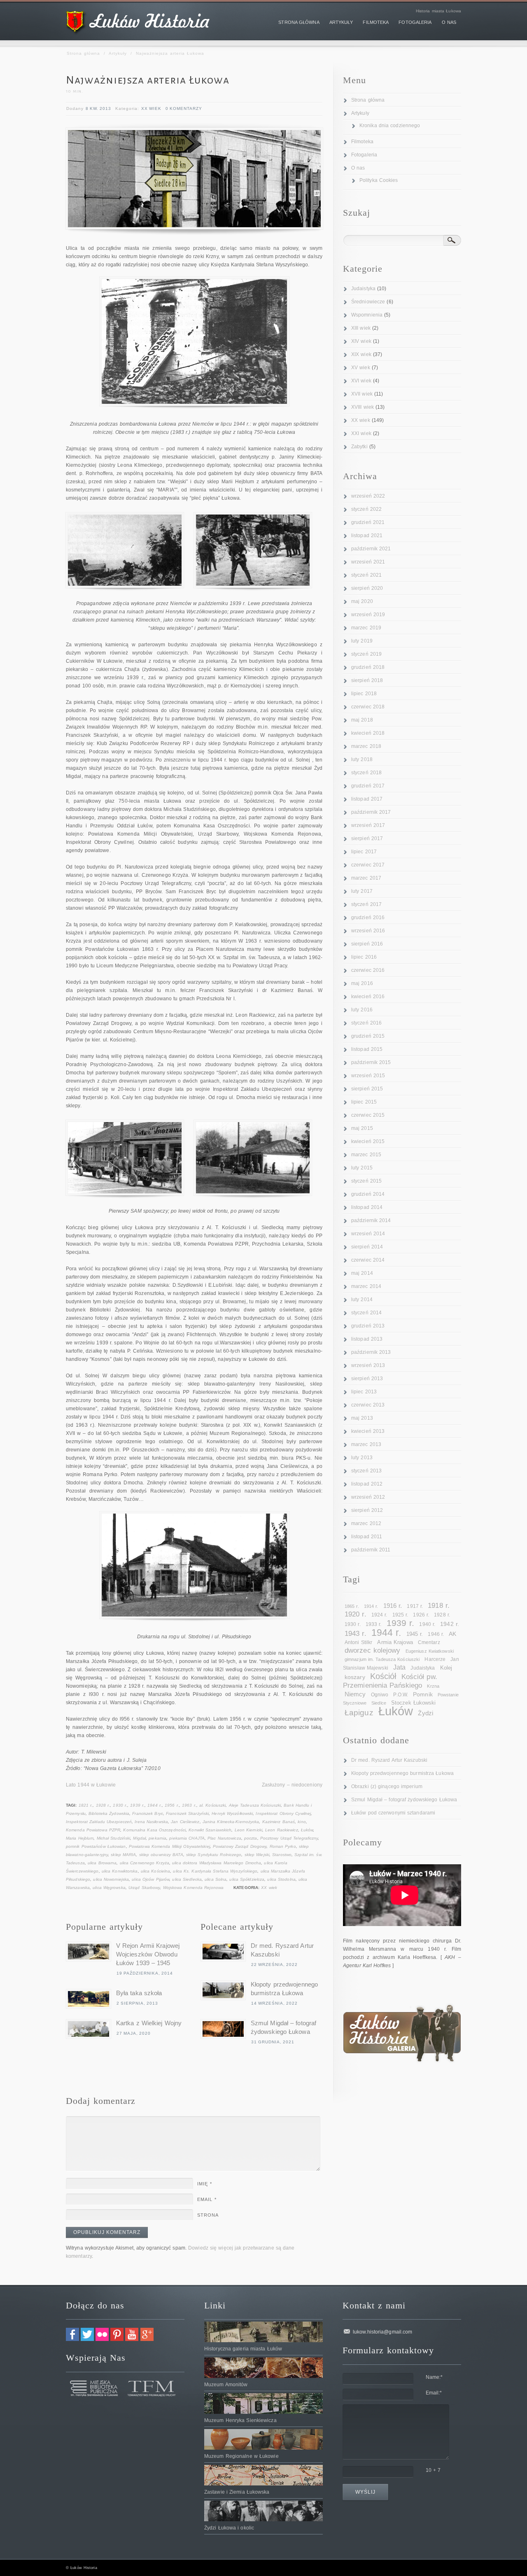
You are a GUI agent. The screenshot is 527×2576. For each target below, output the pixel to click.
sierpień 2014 (367, 1247)
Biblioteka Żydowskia (109, 1813)
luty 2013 (362, 1458)
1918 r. (439, 1605)
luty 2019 (362, 641)
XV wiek (361, 368)
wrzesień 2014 (368, 1234)
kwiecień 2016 (368, 997)
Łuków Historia (84, 2568)
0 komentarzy (184, 108)
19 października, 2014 (145, 1973)
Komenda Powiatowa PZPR (93, 1830)
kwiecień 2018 (368, 733)
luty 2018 (362, 759)
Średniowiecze (368, 302)
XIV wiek (361, 341)
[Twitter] (87, 2339)
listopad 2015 (367, 1049)
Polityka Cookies (379, 180)
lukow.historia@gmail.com (382, 2332)
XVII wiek (362, 394)
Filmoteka (362, 142)
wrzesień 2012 (368, 1497)
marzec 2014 (366, 1286)
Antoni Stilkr (358, 1642)
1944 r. (155, 1805)
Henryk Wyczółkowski (232, 1813)
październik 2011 (371, 1550)
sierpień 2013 (367, 1379)
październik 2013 (371, 1352)
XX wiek (151, 108)
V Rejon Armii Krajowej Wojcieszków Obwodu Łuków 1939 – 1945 (148, 1954)
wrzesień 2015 (368, 1076)
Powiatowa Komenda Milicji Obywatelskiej (169, 1846)
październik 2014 (371, 1220)
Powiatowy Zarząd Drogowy (240, 1846)
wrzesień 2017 (368, 825)
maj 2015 (362, 1128)
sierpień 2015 (367, 1089)
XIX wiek (361, 354)
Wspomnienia (367, 315)
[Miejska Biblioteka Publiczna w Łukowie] (94, 2395)
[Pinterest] (117, 2339)
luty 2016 (362, 1010)
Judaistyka (363, 289)
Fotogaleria (364, 155)
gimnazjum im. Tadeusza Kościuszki (382, 1659)
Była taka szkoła (139, 1993)
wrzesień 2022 (368, 496)
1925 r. (400, 1615)
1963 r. (189, 1805)
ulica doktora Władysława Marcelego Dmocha (217, 1863)
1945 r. (415, 1634)
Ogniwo (380, 1695)
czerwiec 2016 (368, 970)
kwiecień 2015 (368, 1141)
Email (207, 2199)
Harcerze (435, 1659)
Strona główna (83, 53)
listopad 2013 (367, 1339)
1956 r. (172, 1805)
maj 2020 (362, 601)
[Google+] (147, 2339)
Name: (434, 2377)
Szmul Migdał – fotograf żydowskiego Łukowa (404, 1800)
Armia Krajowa (395, 1642)
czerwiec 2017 (368, 865)
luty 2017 (362, 891)
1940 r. (427, 1624)
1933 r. (374, 1624)
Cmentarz (429, 1642)
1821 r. (86, 1805)
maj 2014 (362, 1273)
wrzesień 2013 (368, 1365)
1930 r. (120, 1805)
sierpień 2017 (367, 838)
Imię (205, 2184)
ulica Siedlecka (187, 1879)
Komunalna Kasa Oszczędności (154, 1830)
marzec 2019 (366, 628)
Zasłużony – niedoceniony (292, 1785)
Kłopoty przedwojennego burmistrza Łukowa (402, 1773)
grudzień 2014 (368, 1194)
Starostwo (282, 1855)
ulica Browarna (102, 1863)
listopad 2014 (367, 1207)
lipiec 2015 (364, 1102)
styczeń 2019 (366, 654)
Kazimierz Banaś (279, 1822)
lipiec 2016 (364, 957)
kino (302, 1822)
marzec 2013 (366, 1444)
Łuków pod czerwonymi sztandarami (393, 1813)
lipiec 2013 (364, 1392)
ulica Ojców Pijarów (150, 1879)
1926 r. (421, 1615)
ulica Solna (216, 1879)
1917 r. (415, 1606)
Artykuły (118, 53)
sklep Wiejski (257, 1855)
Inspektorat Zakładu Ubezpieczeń (99, 1822)
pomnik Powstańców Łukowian (96, 1846)
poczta (251, 1838)
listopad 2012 (367, 1484)
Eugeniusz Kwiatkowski (430, 1651)
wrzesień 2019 (368, 615)
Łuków (307, 1830)
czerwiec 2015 (368, 1115)
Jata (399, 1667)
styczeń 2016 (366, 1023)
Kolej (446, 1668)
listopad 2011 (367, 1537)
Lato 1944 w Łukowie (91, 1785)
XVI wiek (361, 381)
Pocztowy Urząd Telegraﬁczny (289, 1838)
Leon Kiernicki (248, 1830)
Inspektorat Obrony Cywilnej (283, 1813)
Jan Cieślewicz (185, 1822)
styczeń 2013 (366, 1471)
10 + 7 (433, 2470)
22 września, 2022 (274, 1965)
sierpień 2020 (367, 588)
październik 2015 (371, 1062)
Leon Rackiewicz (282, 1830)
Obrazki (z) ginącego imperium (387, 1786)
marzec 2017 (366, 878)
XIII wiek (361, 328)
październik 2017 (371, 812)
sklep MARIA (123, 1855)
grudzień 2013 (368, 1326)
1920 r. (356, 1614)
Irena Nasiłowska (151, 1822)
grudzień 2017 (368, 786)
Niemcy (355, 1694)
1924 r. (379, 1615)
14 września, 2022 (274, 2003)
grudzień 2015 (368, 1036)
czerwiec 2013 (368, 1405)
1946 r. (436, 1634)
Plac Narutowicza (224, 1838)
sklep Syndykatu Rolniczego (214, 1855)
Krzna (433, 1686)
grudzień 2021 (368, 522)
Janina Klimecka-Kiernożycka (231, 1822)
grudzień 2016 (368, 918)
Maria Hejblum (80, 1838)
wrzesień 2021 (368, 562)
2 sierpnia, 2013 (137, 2003)
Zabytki (359, 447)
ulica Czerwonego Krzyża (145, 1863)
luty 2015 (362, 1168)
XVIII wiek (363, 407)
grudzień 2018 (368, 667)
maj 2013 (362, 1418)
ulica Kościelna (156, 1871)
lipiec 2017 (364, 852)
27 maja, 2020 (134, 2033)
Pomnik (423, 1694)
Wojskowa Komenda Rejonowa (194, 1888)
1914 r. (371, 1606)
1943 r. (356, 1634)
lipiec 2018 (364, 694)
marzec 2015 (366, 1155)
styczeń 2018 (366, 773)
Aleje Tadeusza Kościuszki (255, 1805)
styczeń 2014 (366, 1313)
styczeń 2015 (366, 1181)
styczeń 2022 (366, 509)
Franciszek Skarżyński (187, 1813)
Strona (208, 2215)
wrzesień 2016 (368, 931)
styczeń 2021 (366, 575)
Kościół (383, 1676)
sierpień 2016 (367, 944)
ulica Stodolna (281, 1879)
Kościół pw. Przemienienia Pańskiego (390, 1681)
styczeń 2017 (366, 904)
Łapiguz (359, 1713)
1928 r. (103, 1805)
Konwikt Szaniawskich (210, 1830)
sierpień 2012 (367, 1510)
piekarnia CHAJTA (187, 1838)
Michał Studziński (114, 1838)
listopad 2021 (367, 536)
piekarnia (157, 1838)
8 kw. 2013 (98, 108)
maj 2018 (362, 720)
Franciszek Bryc (148, 1813)
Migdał (139, 1838)
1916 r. (393, 1606)
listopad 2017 (367, 799)
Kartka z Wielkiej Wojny (149, 2023)
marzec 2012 (366, 1523)
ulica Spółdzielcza (247, 1879)
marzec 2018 (366, 746)
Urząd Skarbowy (144, 1888)
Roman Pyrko (283, 1846)
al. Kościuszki (212, 1805)
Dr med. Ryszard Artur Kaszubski (389, 1760)
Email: (434, 2393)
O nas (358, 168)
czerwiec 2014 (368, 1260)
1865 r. (352, 1606)
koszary (355, 1677)
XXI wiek (361, 433)
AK (452, 1634)
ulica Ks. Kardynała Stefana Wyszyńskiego (215, 1871)
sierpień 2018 (367, 680)
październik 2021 (371, 549)
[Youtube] (132, 2339)
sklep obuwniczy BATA (161, 1855)
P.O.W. (401, 1695)
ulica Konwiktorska (120, 1871)
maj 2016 (362, 983)
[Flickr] (102, 2339)
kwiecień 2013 (368, 1431)
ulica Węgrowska (109, 1888)
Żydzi (426, 1713)
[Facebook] (72, 2339)
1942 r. (450, 1624)
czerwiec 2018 (368, 707)
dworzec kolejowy (373, 1650)
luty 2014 (362, 1300)
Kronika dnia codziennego (390, 126)
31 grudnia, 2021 (273, 2042)
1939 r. (137, 1805)
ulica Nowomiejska (111, 1879)
